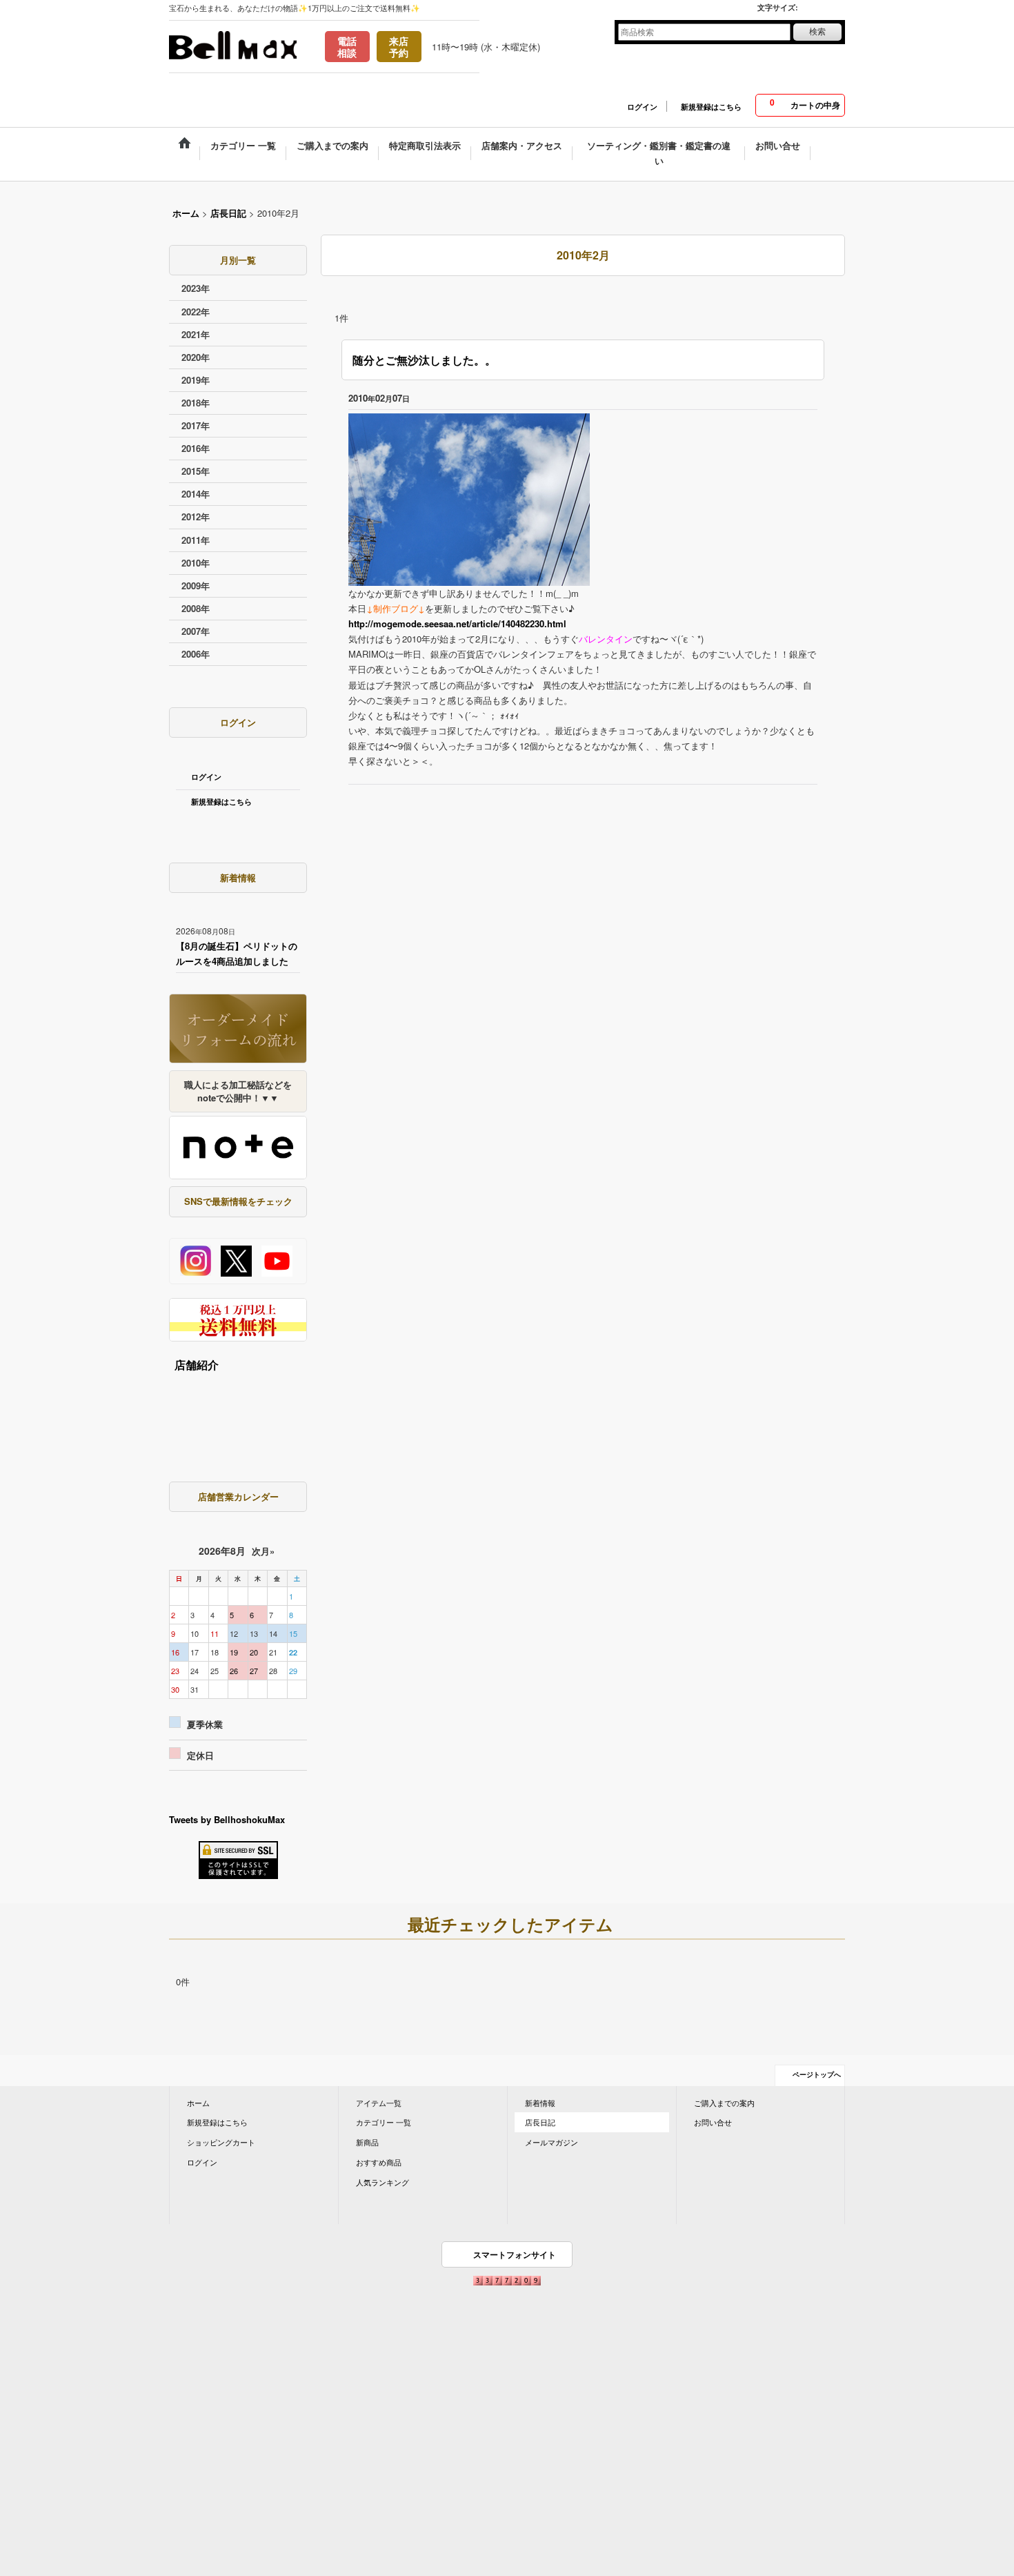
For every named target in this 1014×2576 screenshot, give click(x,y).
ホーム (198, 2103)
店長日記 (540, 2122)
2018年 (196, 403)
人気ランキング (382, 2182)
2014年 (196, 494)
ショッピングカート (221, 2142)
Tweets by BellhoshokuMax (227, 1819)
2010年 (196, 563)
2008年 (196, 608)
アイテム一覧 (379, 2103)
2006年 (196, 654)
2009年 (196, 586)
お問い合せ (713, 2122)
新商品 (367, 2142)
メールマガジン (551, 2142)
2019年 (196, 380)
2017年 (196, 425)
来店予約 (399, 47)
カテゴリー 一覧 (384, 2122)
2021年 (196, 334)
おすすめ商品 (379, 2162)
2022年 (196, 312)
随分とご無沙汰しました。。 (424, 360)
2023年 (196, 288)
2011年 (196, 540)
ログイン (642, 107)
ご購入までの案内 (724, 2103)
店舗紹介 (197, 1365)
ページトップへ (817, 2074)
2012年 (196, 517)
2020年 (196, 357)
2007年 (196, 631)
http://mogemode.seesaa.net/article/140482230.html (457, 623)
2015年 (196, 471)
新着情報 (540, 2103)
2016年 (196, 448)
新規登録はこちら (711, 107)
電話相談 (347, 47)
